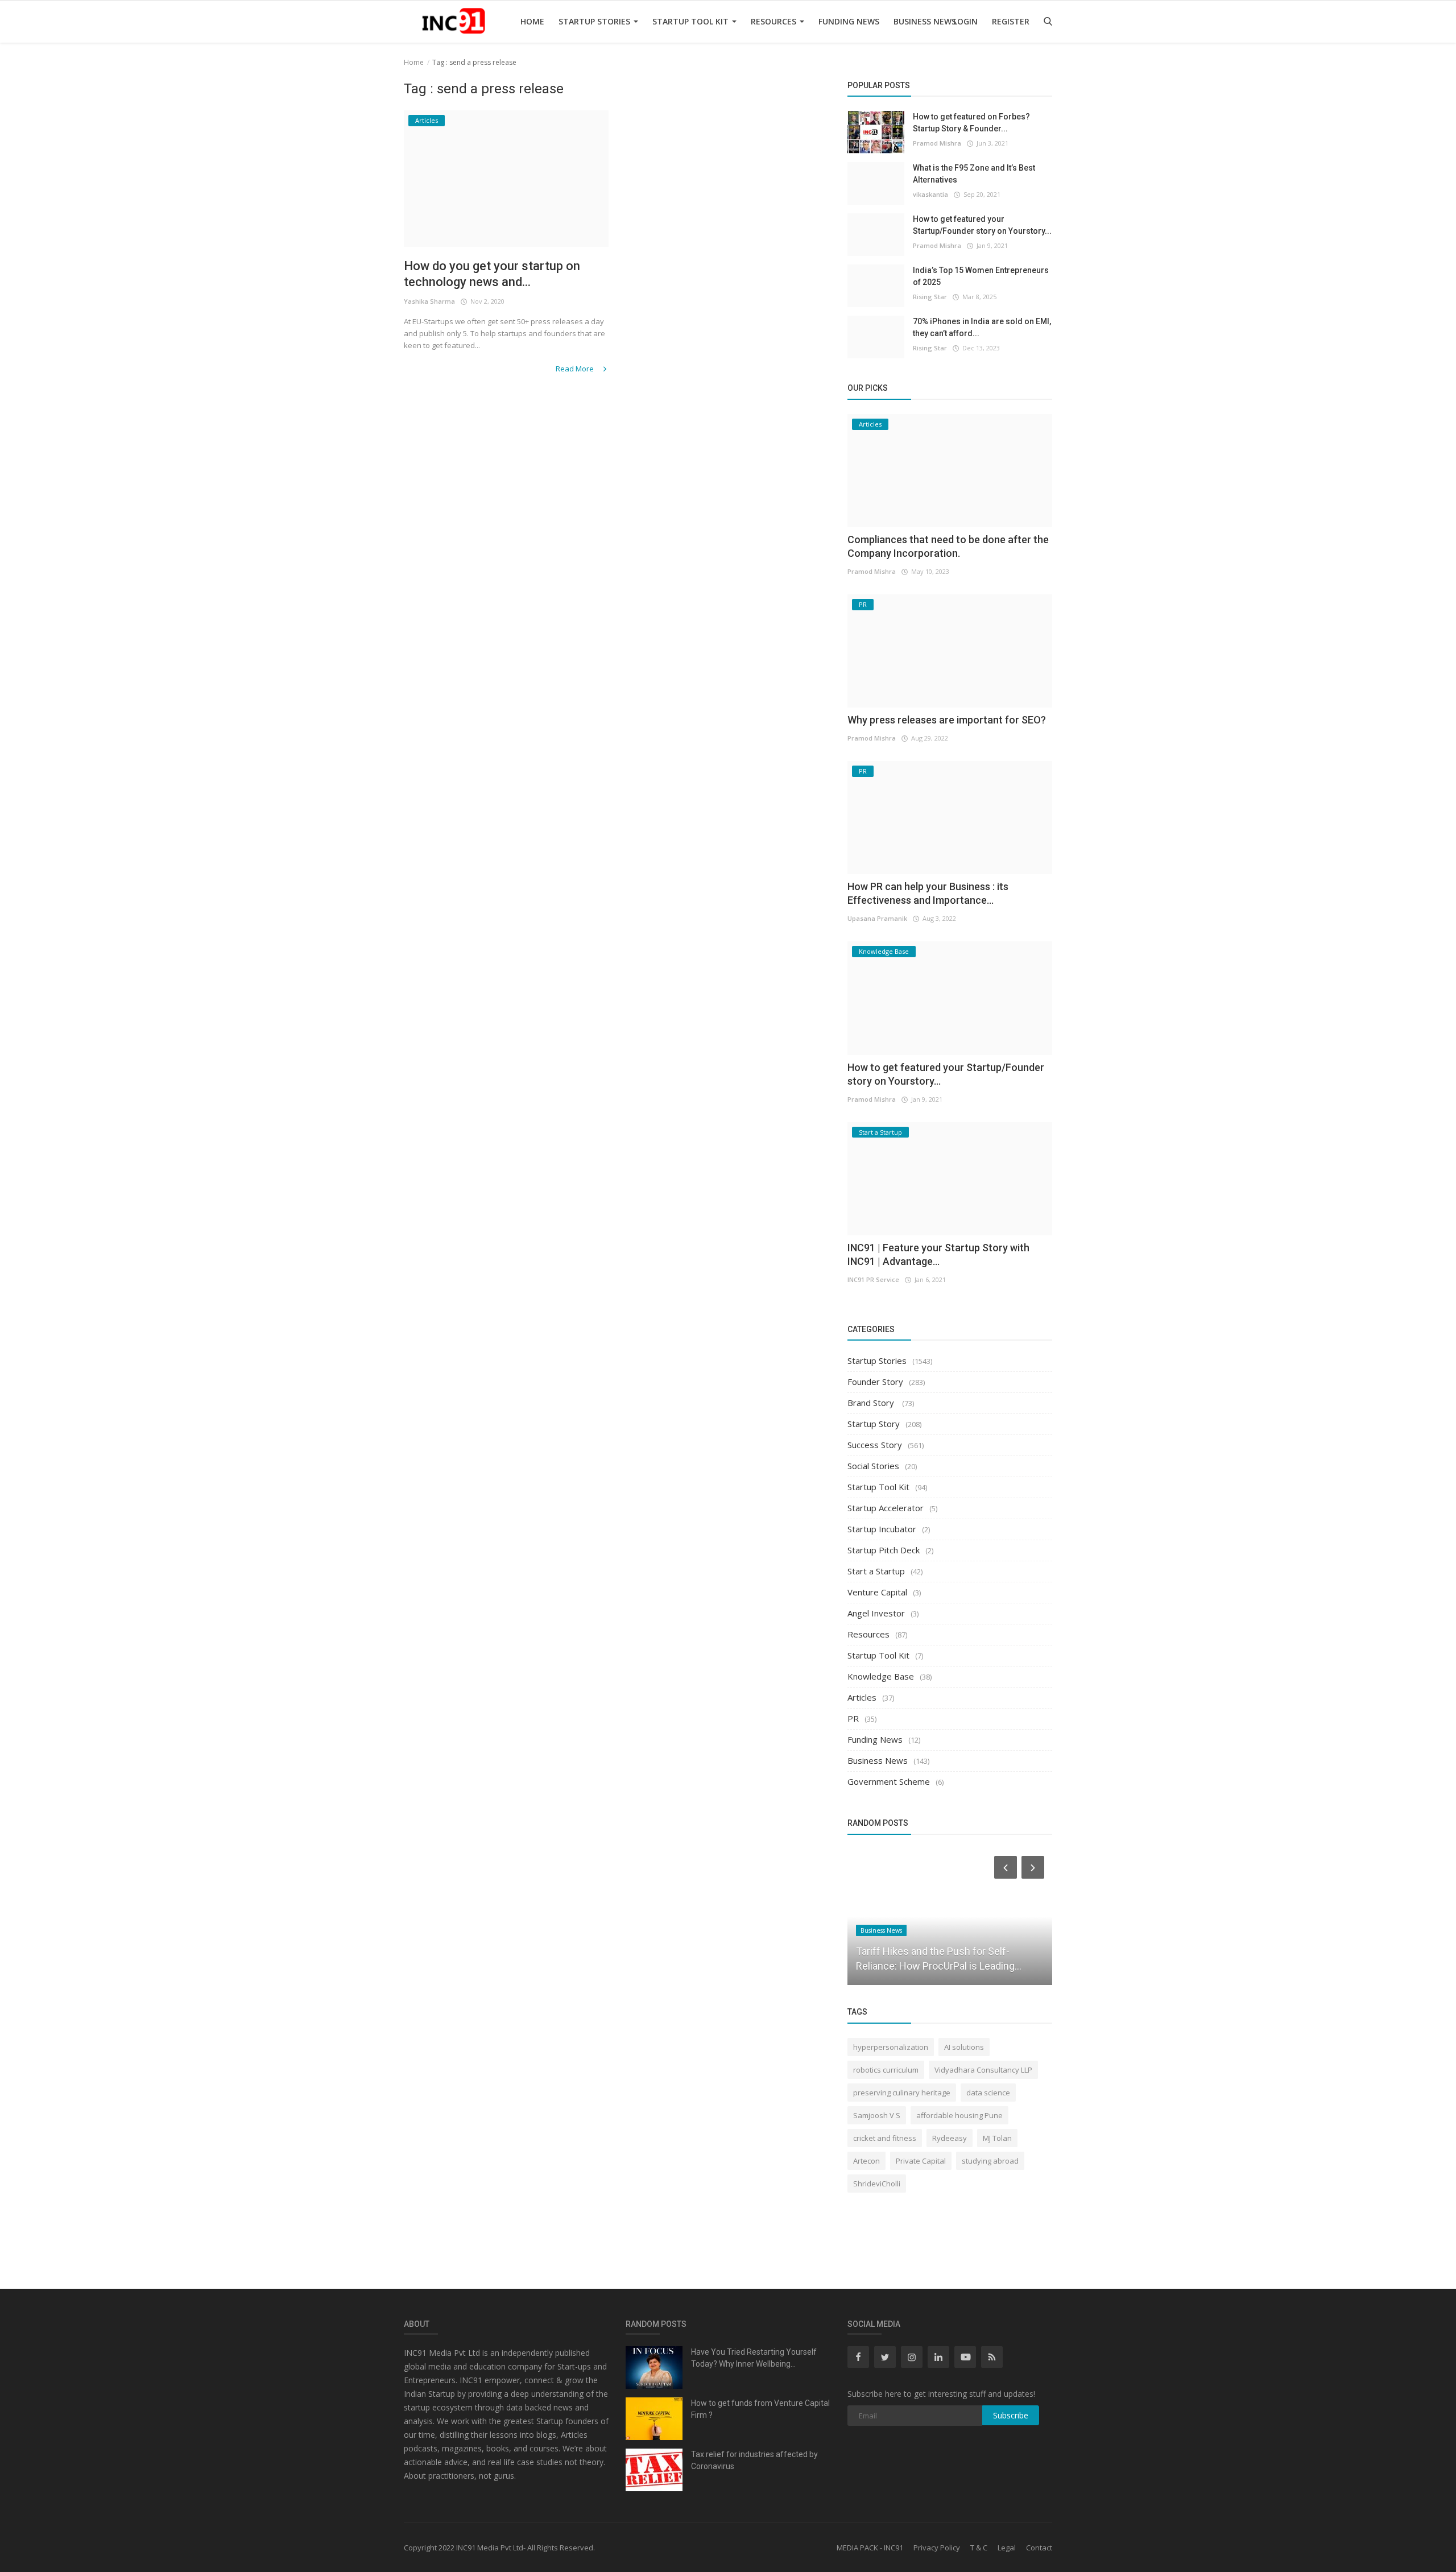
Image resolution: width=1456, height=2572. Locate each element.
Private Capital (921, 2161)
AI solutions (964, 2047)
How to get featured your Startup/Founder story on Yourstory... (982, 225)
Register (1011, 21)
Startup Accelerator (886, 1508)
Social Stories (873, 1466)
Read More (576, 369)
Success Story (875, 1445)
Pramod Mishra (937, 143)
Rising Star (930, 297)
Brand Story (872, 1403)
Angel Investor (876, 1613)
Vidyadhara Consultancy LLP (983, 2070)
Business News (925, 21)
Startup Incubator (882, 1529)
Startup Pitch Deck (884, 1550)
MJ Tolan (997, 2138)
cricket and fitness (885, 2138)
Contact (1039, 2548)
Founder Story (875, 1382)
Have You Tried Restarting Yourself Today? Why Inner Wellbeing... (754, 2358)
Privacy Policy (937, 2548)
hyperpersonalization (891, 2047)
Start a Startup (876, 1571)
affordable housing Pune (959, 2115)
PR (853, 1718)
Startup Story (874, 1424)
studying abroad (990, 2161)
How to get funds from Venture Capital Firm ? (760, 2409)
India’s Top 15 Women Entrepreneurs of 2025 (981, 276)
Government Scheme (889, 1781)
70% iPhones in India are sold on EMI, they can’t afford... (982, 327)
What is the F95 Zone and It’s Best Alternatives (974, 174)
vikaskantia (930, 194)
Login (965, 21)
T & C (979, 2548)
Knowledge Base (881, 1676)
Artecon (866, 2161)
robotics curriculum (886, 2070)
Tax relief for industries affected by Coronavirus (754, 2460)
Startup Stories (595, 21)
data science (988, 2093)
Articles (862, 1697)
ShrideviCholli (877, 2184)
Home (532, 21)
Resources (775, 21)
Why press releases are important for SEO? (947, 720)
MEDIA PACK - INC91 (870, 2548)
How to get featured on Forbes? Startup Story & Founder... (971, 123)
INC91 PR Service (873, 1279)
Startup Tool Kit (692, 21)
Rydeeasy (950, 2138)
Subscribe (1011, 2415)
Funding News (849, 21)
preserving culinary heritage (902, 2093)
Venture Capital (877, 1592)
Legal (1007, 2548)
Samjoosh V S (877, 2115)
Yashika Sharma (429, 301)
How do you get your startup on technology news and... (492, 274)
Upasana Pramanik (877, 918)
